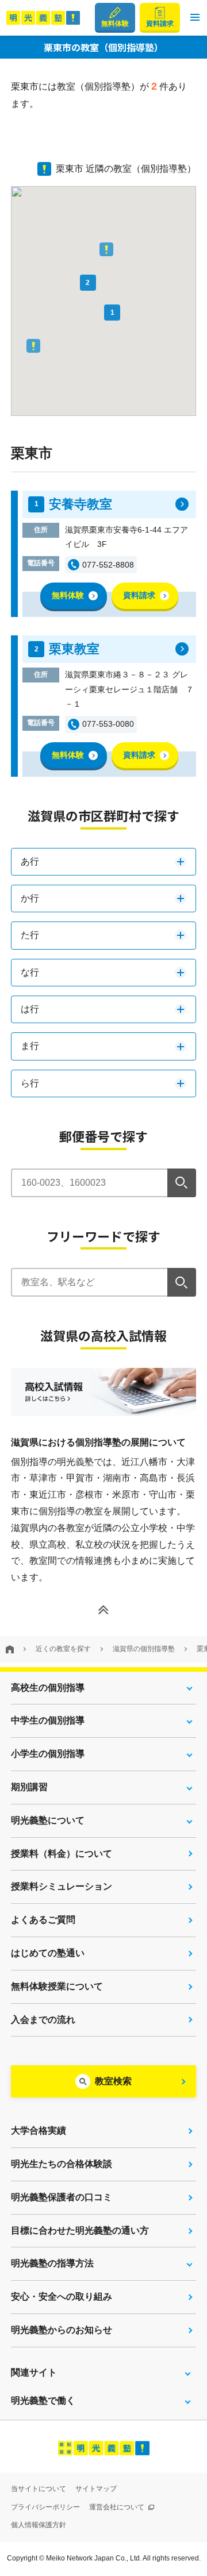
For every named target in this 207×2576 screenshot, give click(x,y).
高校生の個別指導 (48, 1688)
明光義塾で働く (43, 2400)
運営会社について (118, 2507)
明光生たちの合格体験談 (62, 2164)
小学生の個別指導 (48, 1754)
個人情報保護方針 (39, 2525)
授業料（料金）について (62, 1854)
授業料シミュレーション (62, 1886)
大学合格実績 (39, 2130)
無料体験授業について (57, 1986)
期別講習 (29, 1787)
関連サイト (34, 2372)
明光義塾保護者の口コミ (62, 2197)
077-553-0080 (108, 724)
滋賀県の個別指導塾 (144, 1649)
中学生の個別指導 (48, 1720)
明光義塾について (48, 1820)
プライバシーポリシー (45, 2507)
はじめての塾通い (48, 1953)
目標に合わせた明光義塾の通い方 (80, 2230)
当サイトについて (39, 2489)
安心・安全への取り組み (62, 2297)
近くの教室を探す (63, 1649)
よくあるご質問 (43, 1920)
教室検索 (113, 2081)
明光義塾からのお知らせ (62, 2330)
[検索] (182, 1183)
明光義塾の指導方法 (52, 2263)
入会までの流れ (43, 2020)
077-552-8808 (108, 565)
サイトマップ (96, 2489)
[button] (195, 18)
